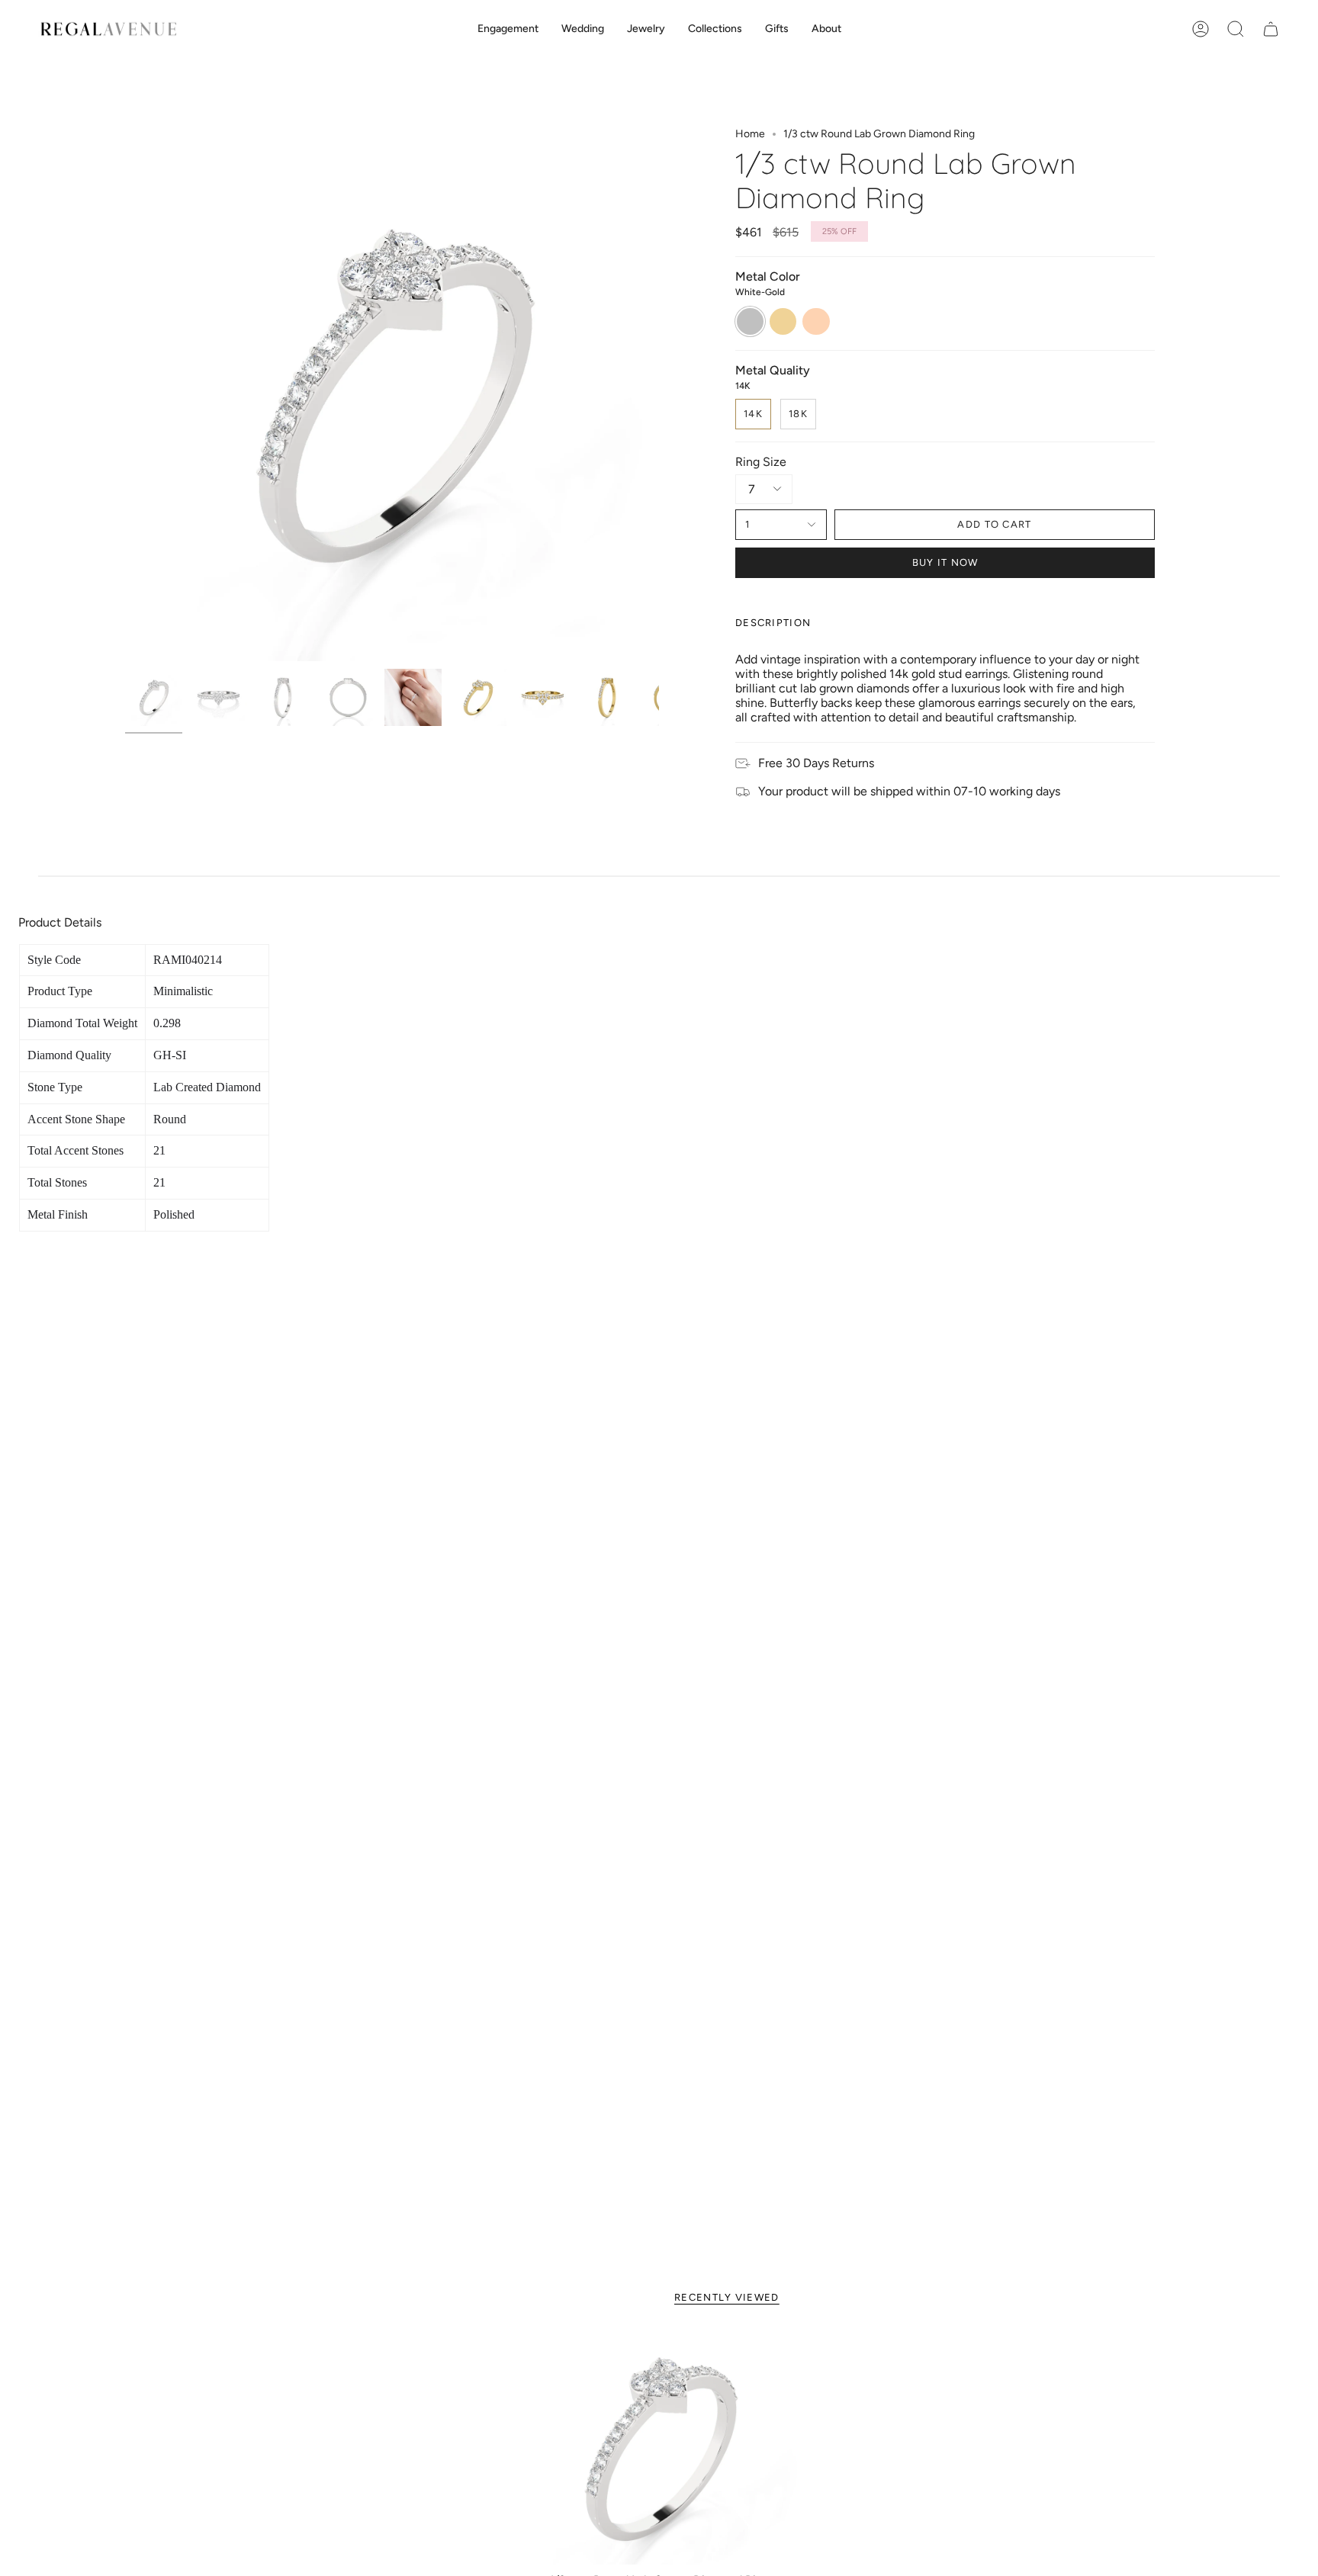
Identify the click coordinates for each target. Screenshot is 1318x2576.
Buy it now (945, 562)
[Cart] (1271, 29)
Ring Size (761, 462)
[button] (508, 29)
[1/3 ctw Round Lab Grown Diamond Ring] (659, 2448)
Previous (125, 394)
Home (750, 134)
